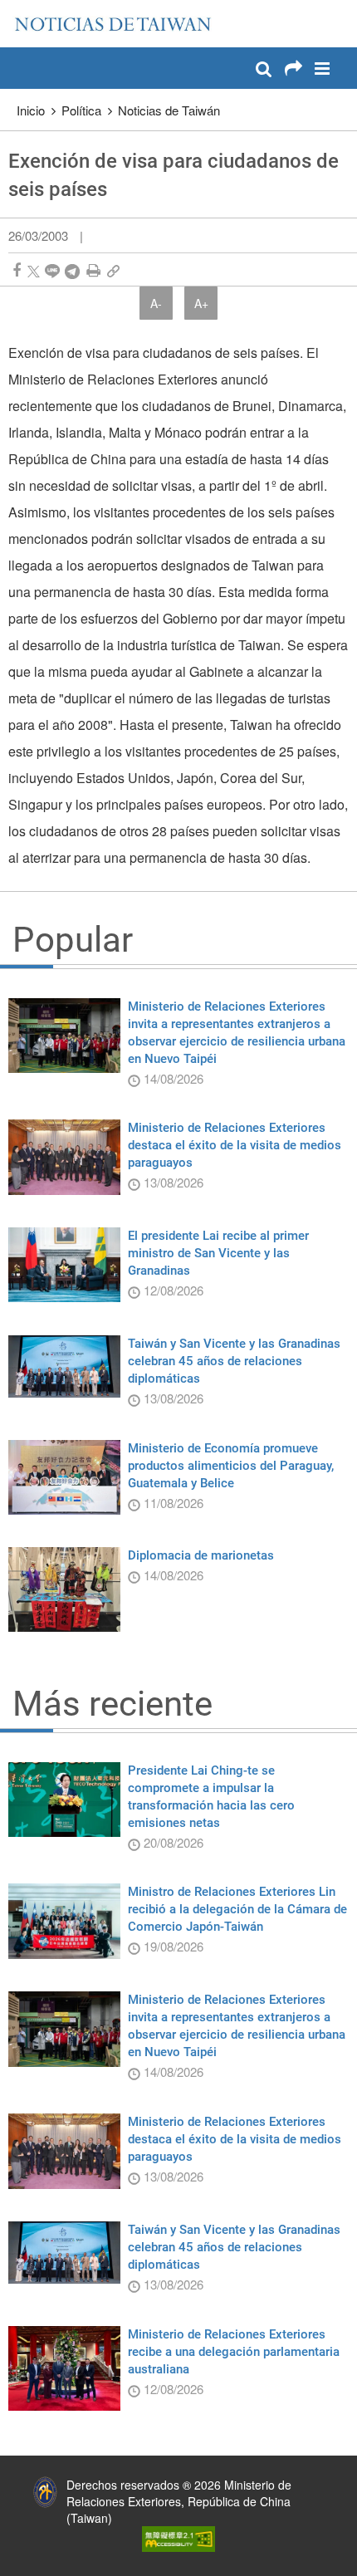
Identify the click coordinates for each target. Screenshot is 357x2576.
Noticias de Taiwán (169, 110)
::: (17, 8)
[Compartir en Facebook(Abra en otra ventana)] (17, 270)
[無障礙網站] (178, 2537)
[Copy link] (113, 270)
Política (81, 110)
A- (156, 303)
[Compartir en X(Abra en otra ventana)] (34, 270)
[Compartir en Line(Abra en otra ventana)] (52, 270)
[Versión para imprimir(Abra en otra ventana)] (93, 270)
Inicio (31, 110)
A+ (201, 303)
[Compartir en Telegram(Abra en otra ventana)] (72, 270)
